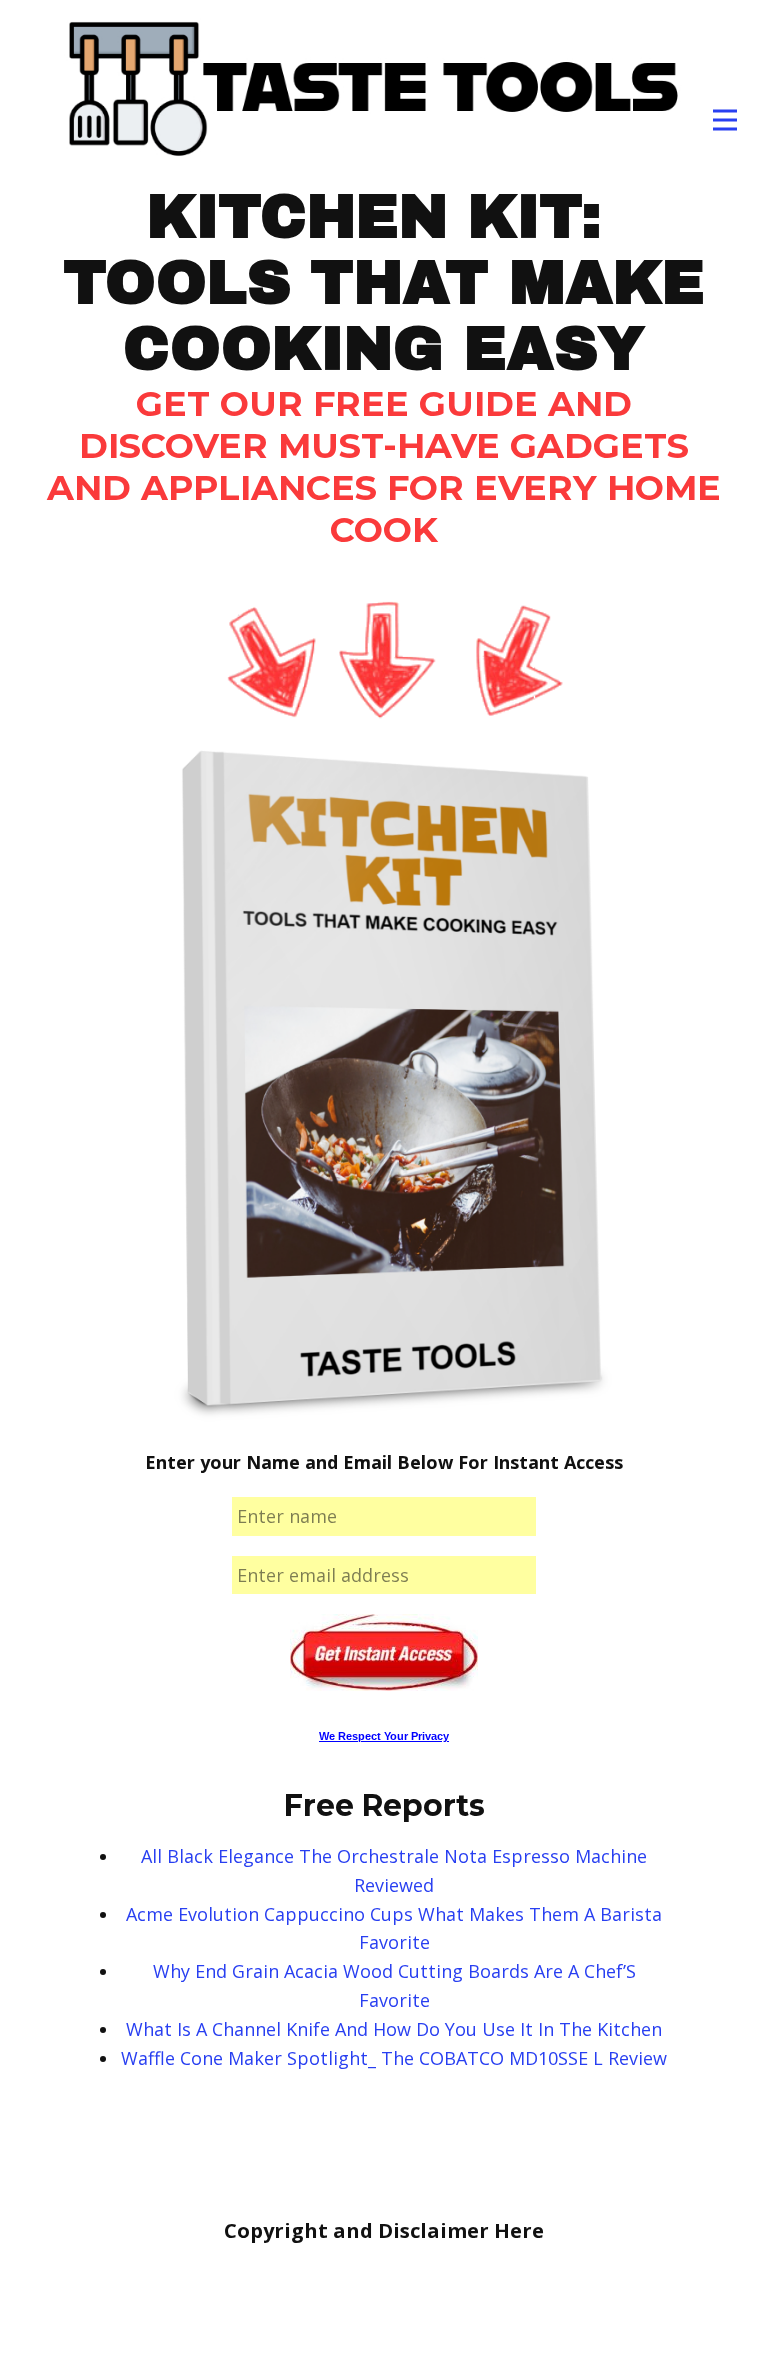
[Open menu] (725, 120)
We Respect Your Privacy (384, 1736)
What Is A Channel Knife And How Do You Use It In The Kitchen (394, 2029)
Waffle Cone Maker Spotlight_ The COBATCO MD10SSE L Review (394, 2058)
